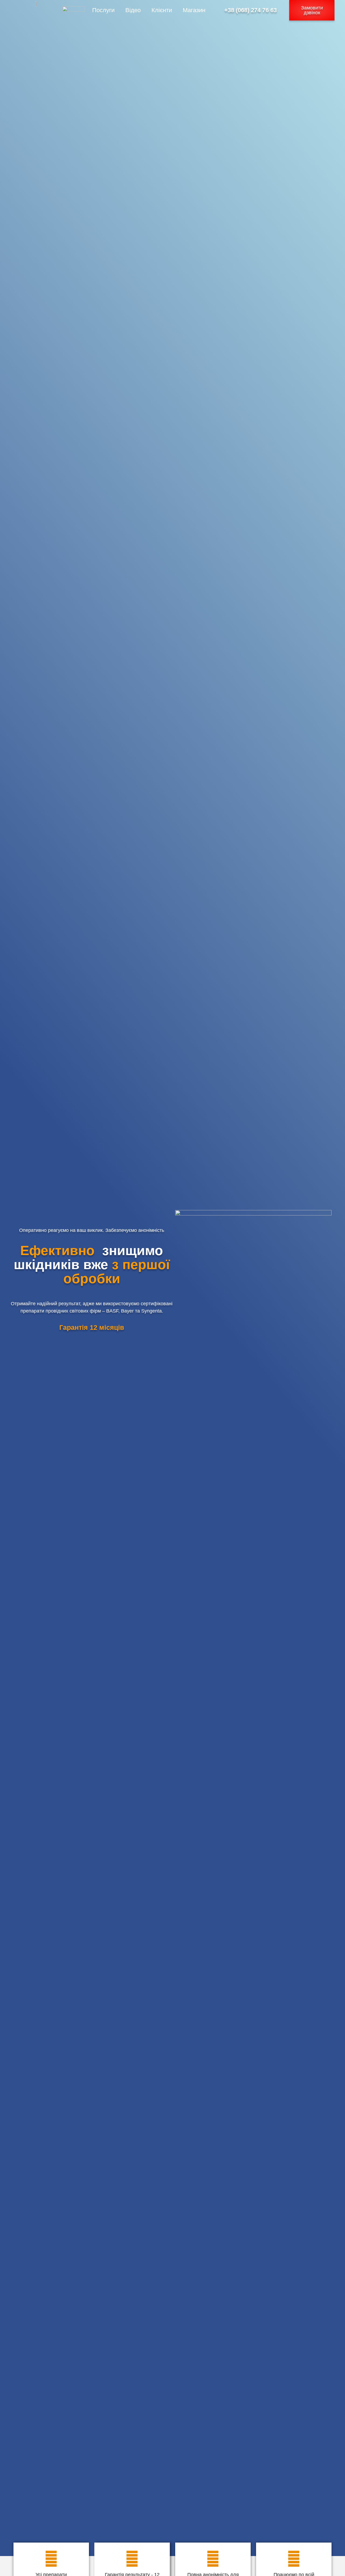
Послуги (103, 10)
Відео (133, 10)
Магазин (194, 10)
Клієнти (162, 10)
